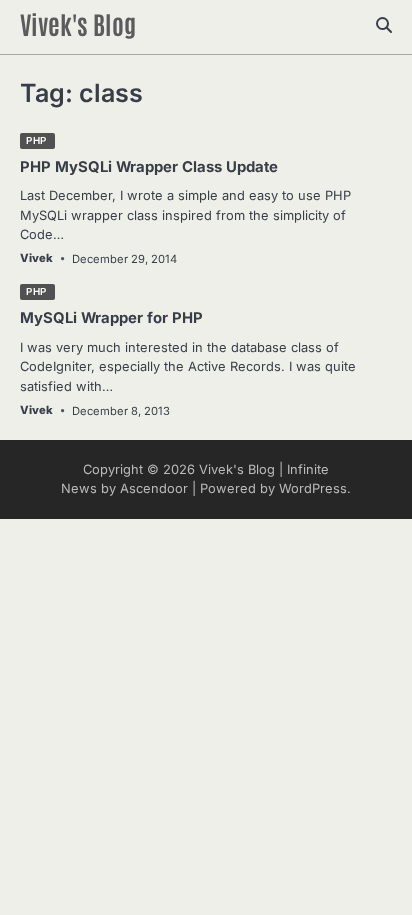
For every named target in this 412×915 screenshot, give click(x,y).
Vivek (36, 258)
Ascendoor (154, 488)
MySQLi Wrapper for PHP (111, 318)
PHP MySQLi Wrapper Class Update (149, 167)
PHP (36, 140)
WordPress (313, 488)
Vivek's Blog (78, 23)
